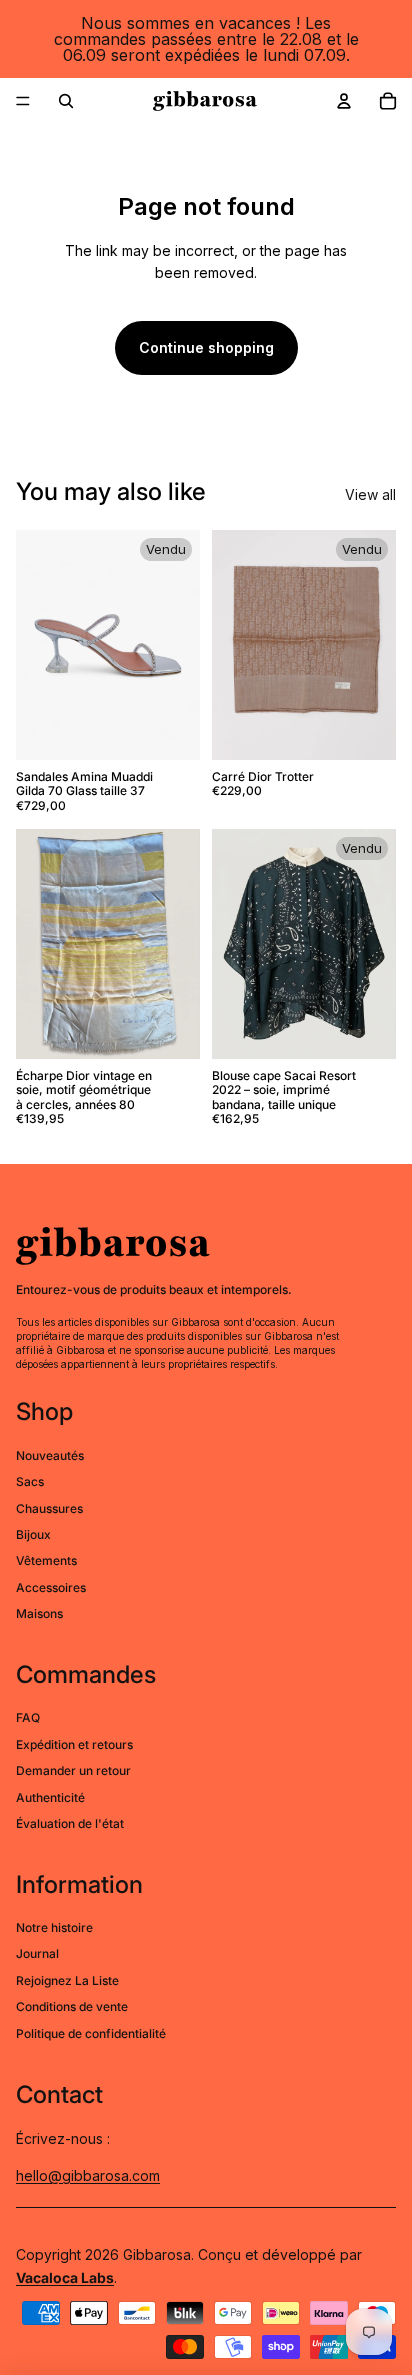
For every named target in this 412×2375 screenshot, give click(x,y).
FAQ (28, 1717)
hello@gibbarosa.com (88, 2175)
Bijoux (33, 1534)
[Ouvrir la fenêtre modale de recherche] (66, 101)
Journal (37, 1953)
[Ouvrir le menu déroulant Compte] (344, 101)
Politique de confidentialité (91, 2033)
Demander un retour (73, 1770)
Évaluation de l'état (70, 1823)
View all (370, 494)
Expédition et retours (74, 1744)
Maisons (39, 1613)
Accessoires (51, 1587)
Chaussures (49, 1508)
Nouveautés (50, 1455)
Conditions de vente (72, 2006)
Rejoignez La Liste (67, 1980)
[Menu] (23, 101)
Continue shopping (206, 347)
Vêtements (46, 1560)
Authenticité (50, 1797)
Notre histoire (54, 1927)
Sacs (30, 1481)
